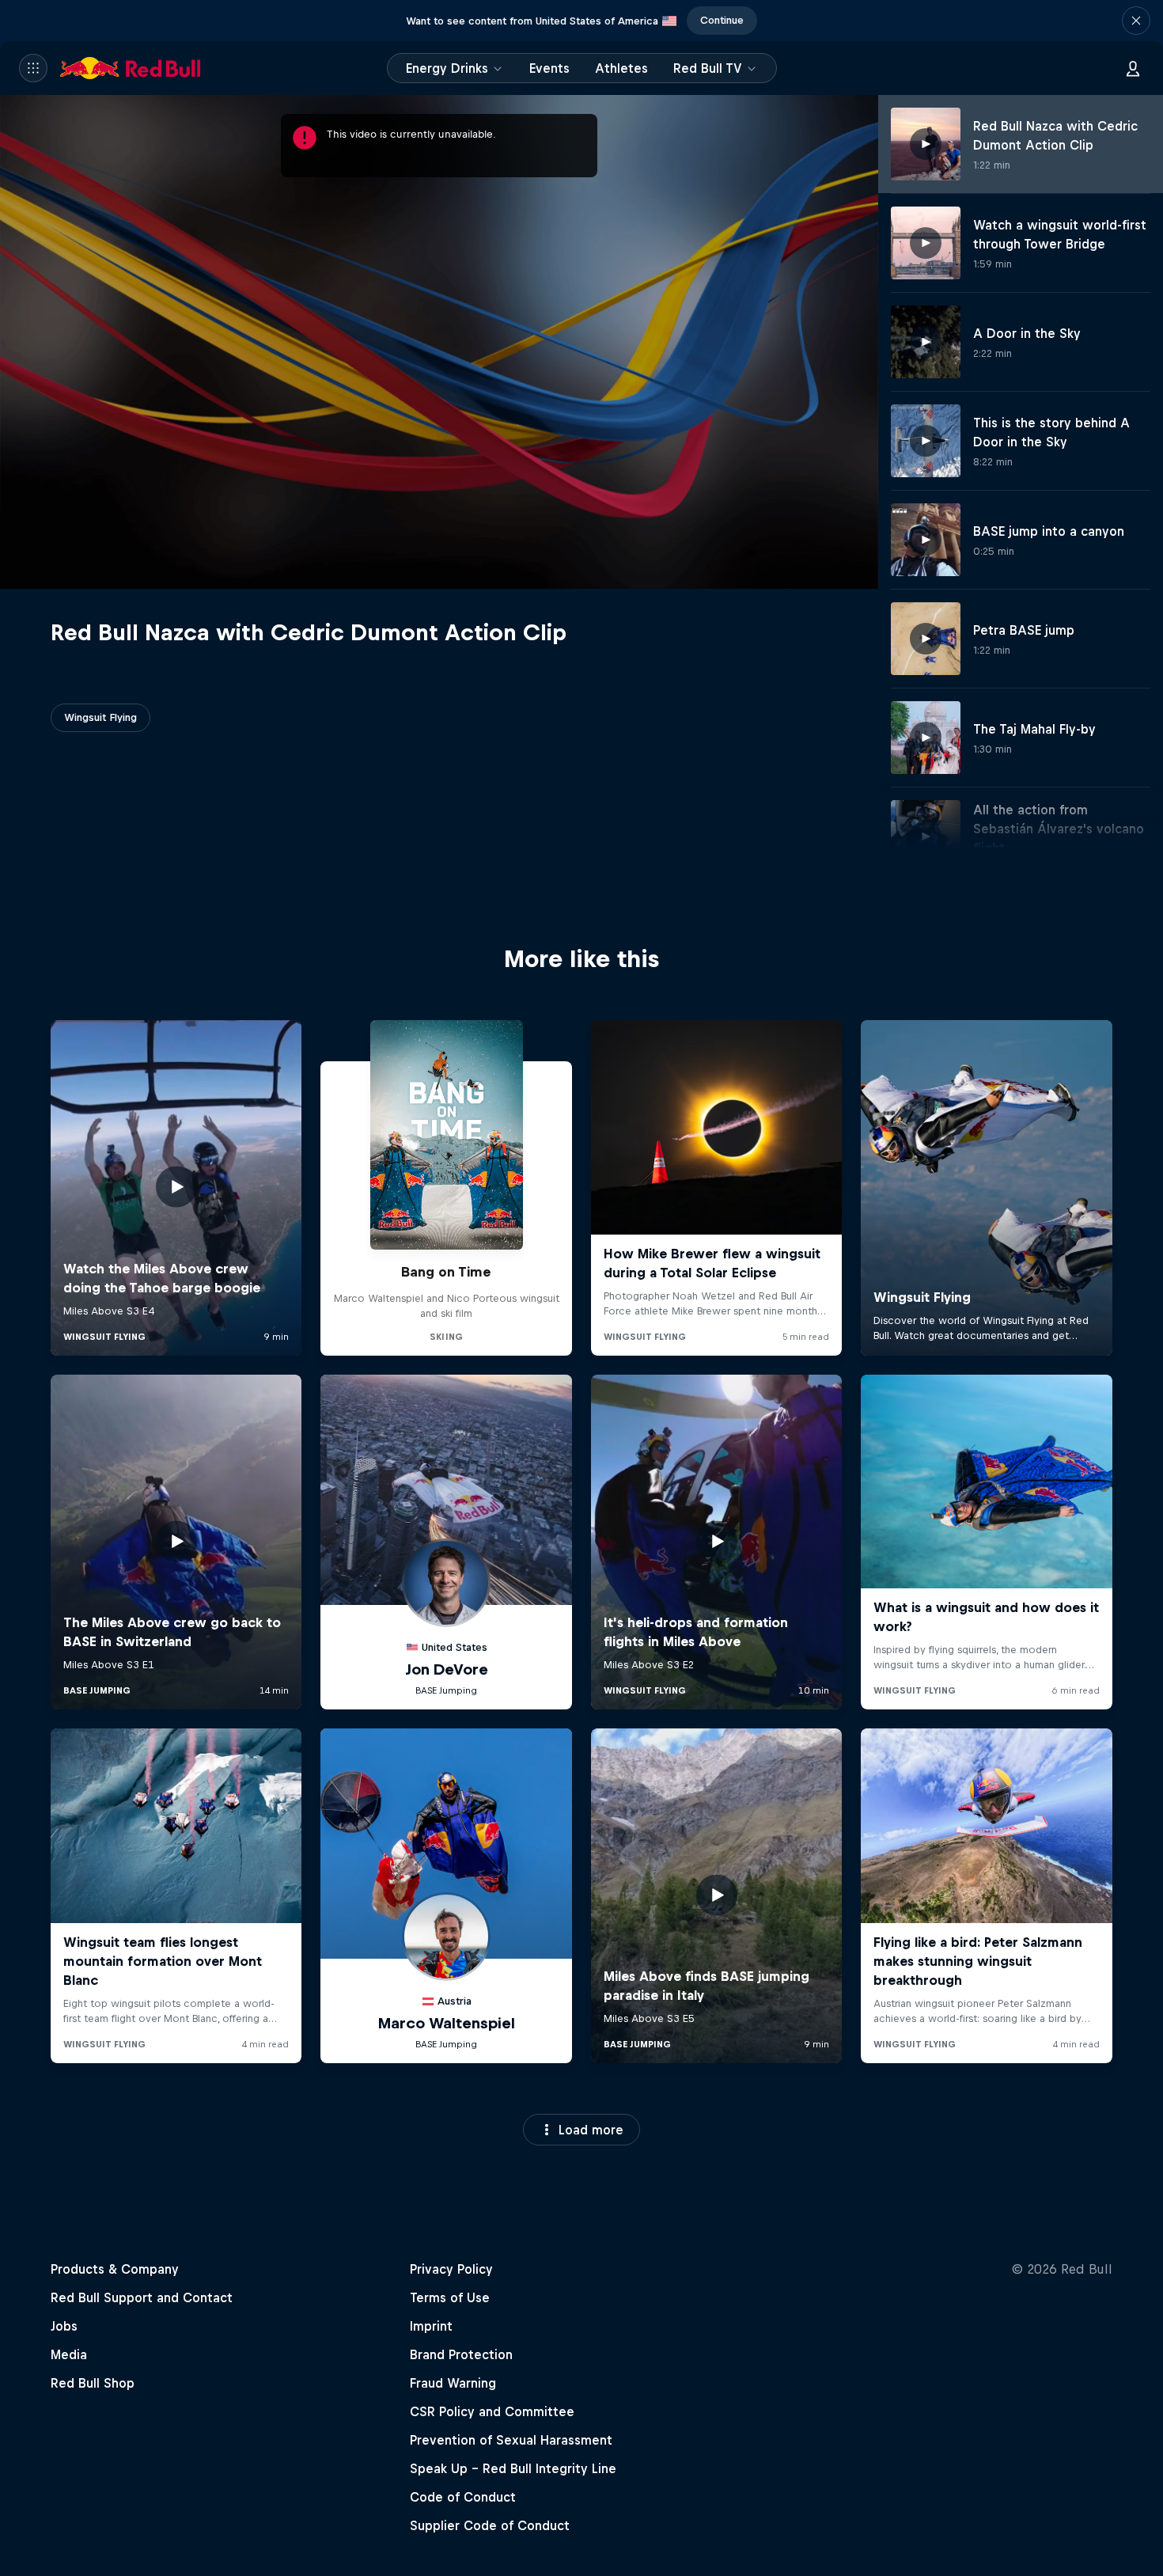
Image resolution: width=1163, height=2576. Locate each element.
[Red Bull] (131, 68)
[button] (1136, 21)
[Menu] (33, 68)
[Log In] (1133, 68)
